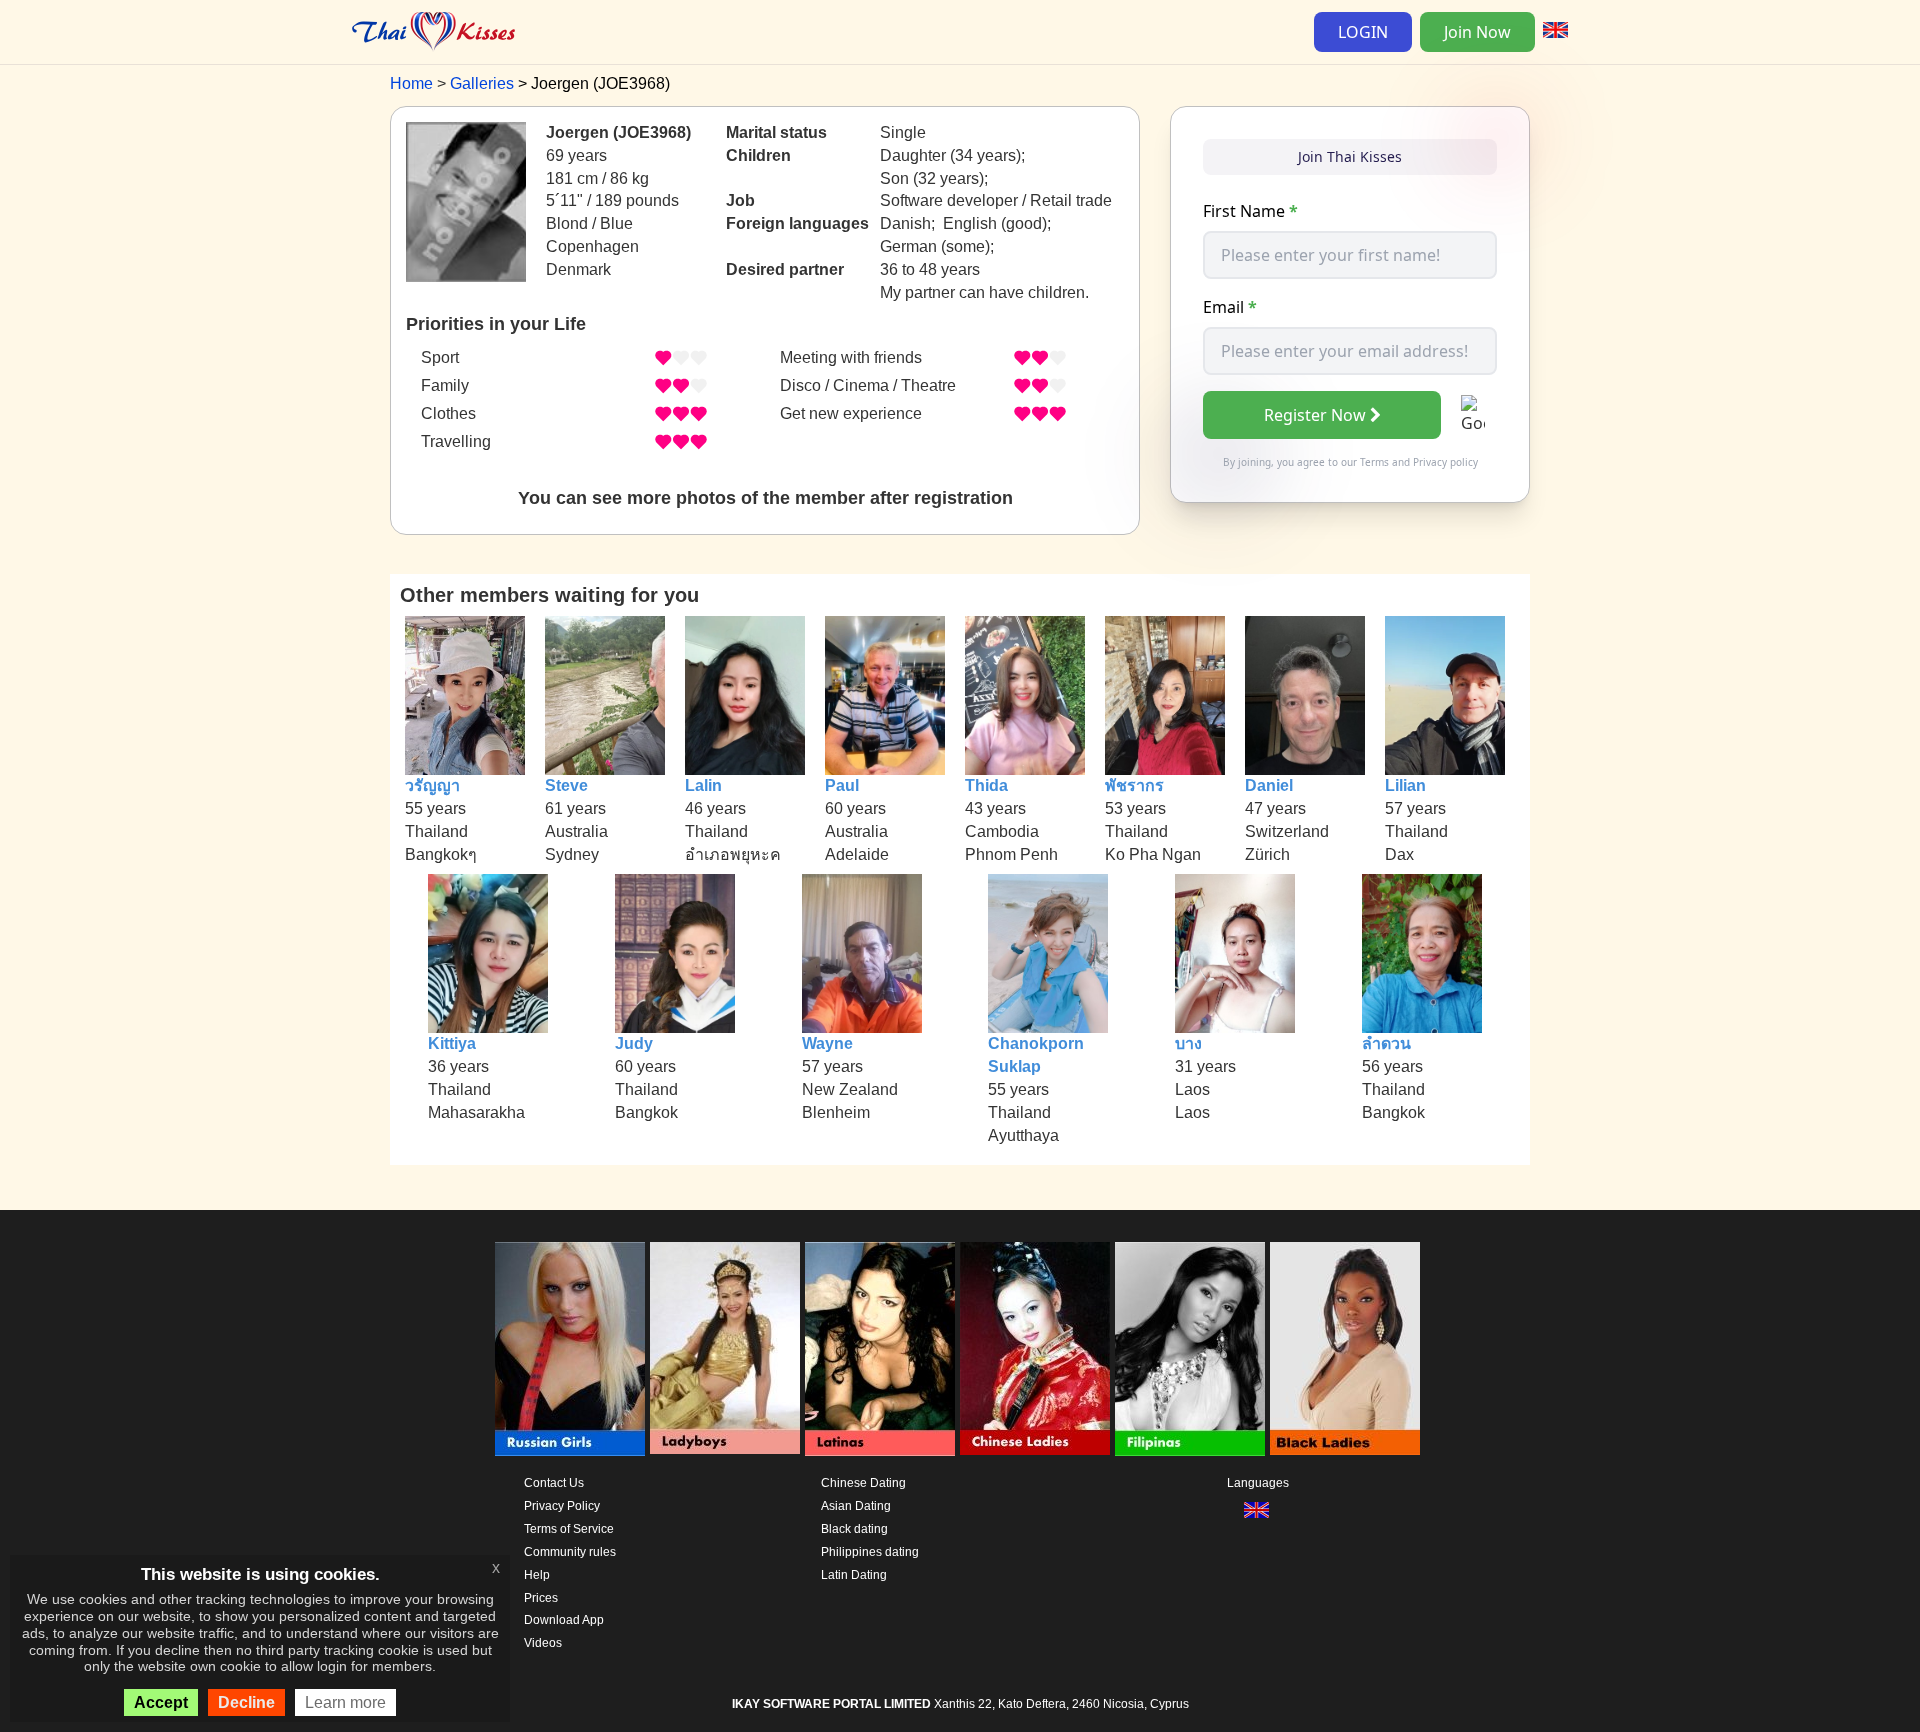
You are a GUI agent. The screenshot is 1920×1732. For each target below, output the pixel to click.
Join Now (1477, 32)
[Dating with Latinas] (880, 1349)
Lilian (1405, 785)
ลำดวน (1386, 1043)
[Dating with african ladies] (1345, 1349)
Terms (1374, 462)
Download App (564, 1620)
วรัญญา (432, 785)
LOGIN (1363, 32)
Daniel (1269, 785)
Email (1230, 307)
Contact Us (554, 1483)
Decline (246, 1702)
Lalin (703, 785)
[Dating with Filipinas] (1190, 1349)
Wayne (827, 1043)
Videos (543, 1643)
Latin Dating (854, 1575)
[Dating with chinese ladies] (1035, 1349)
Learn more (345, 1702)
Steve (566, 785)
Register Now (1315, 415)
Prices (541, 1598)
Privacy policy (1445, 462)
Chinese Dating (863, 1483)
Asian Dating (856, 1506)
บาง (1188, 1043)
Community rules (570, 1552)
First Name (1250, 211)
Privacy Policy (562, 1506)
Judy (634, 1043)
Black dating (854, 1529)
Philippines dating (870, 1552)
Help (537, 1575)
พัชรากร (1134, 785)
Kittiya (452, 1043)
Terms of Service (569, 1529)
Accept (161, 1702)
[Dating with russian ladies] (570, 1349)
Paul (842, 785)
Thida (986, 785)
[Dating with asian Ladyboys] (725, 1349)
